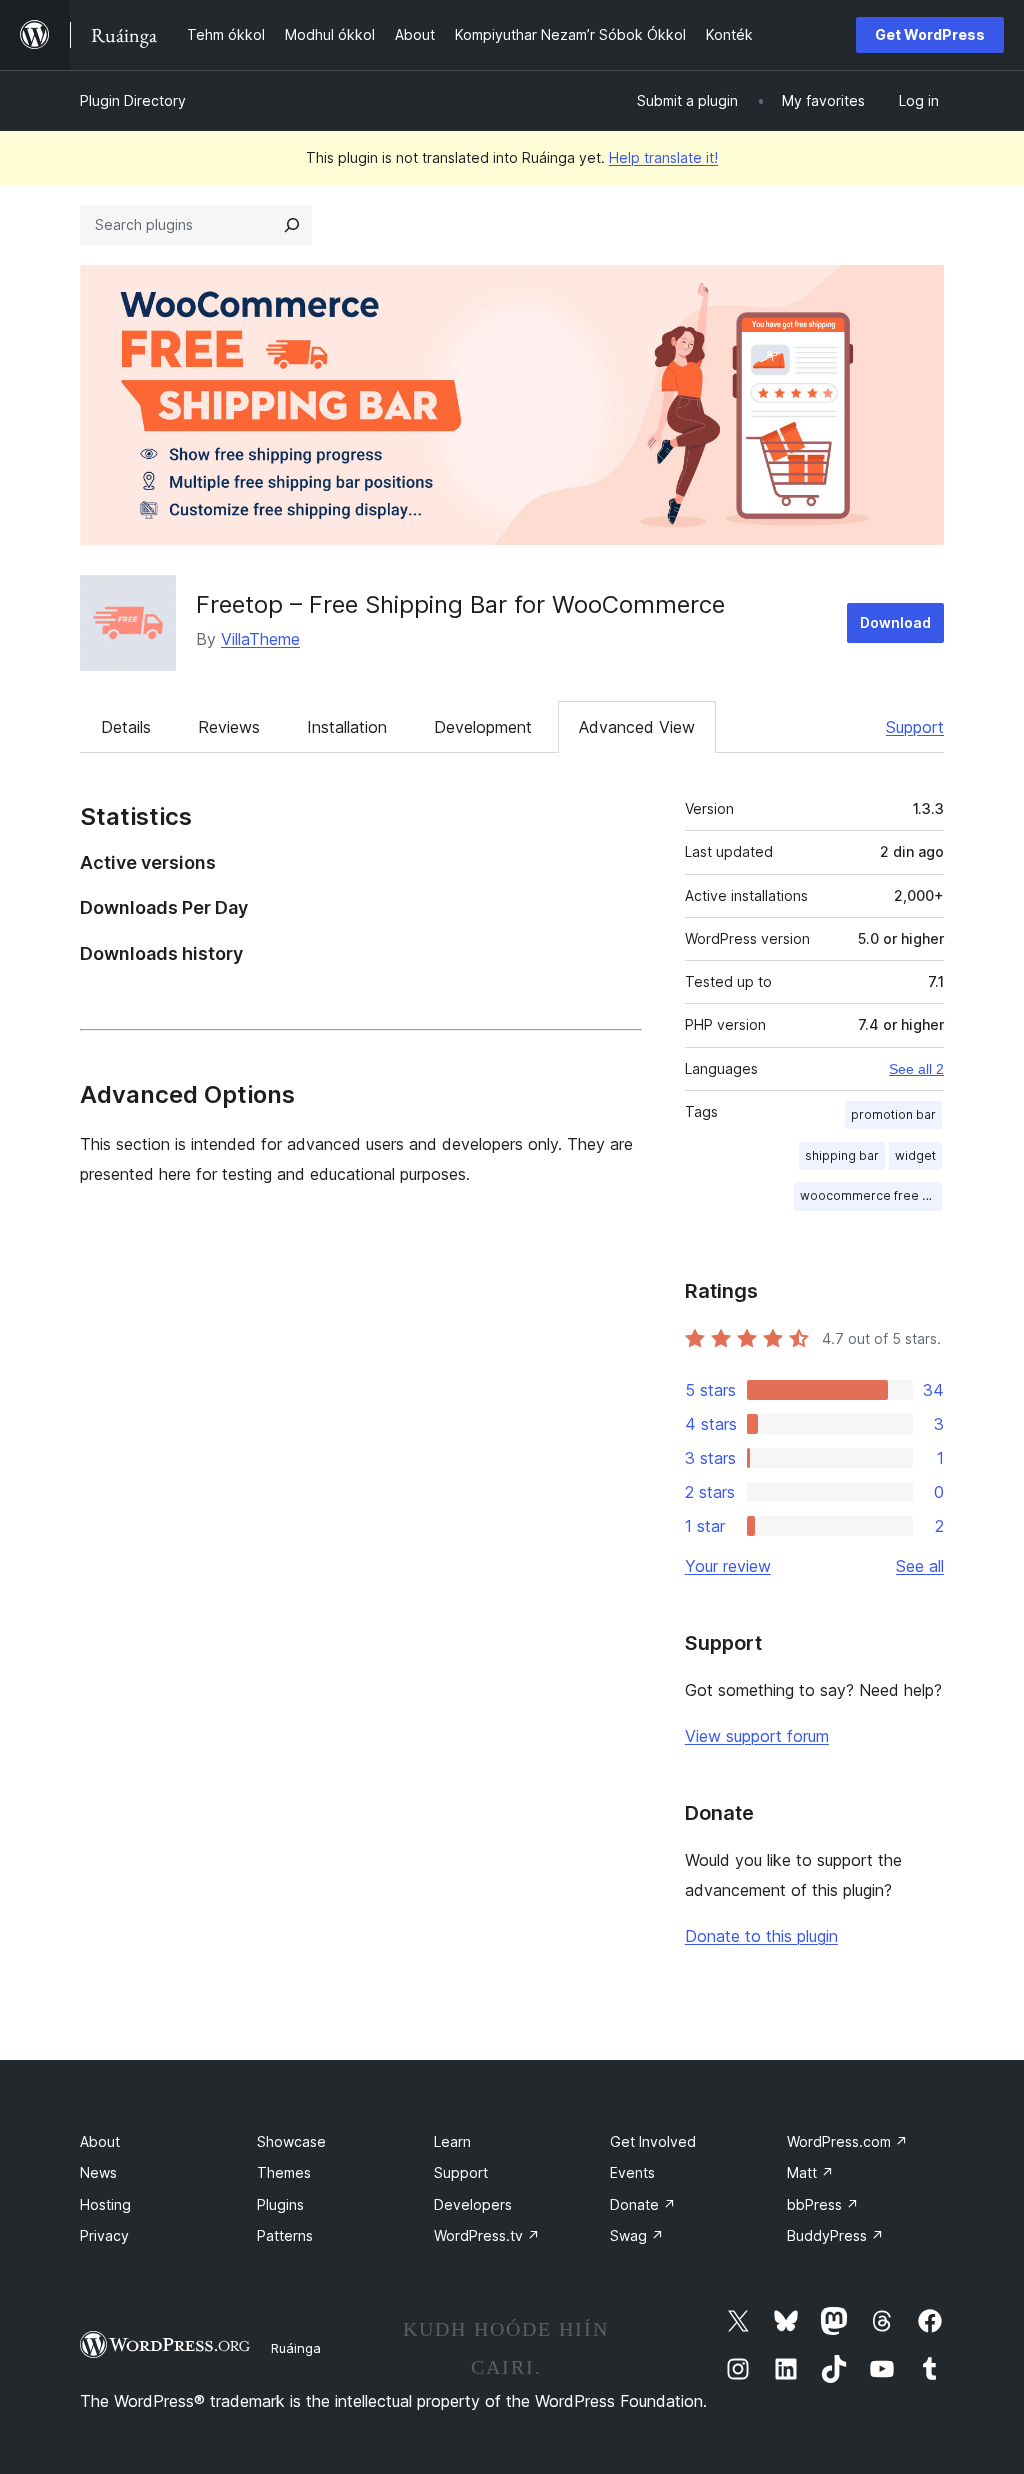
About (100, 2141)
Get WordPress (930, 34)
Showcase (291, 2141)
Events (632, 2172)
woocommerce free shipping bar (871, 1195)
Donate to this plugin (761, 1936)
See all (920, 1566)
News (98, 2172)
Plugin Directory (133, 100)
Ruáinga (296, 2348)
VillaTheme (260, 639)
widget (915, 1155)
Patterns (285, 2235)
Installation (347, 727)
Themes (284, 2172)
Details (126, 727)
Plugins (280, 2204)
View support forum (757, 1736)
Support (915, 727)
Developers (473, 2204)
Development (483, 727)
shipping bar (842, 1155)
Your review (728, 1566)
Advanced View (637, 727)
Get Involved (653, 2141)
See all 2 (916, 1069)
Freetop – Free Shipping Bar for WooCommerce (460, 604)
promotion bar (893, 1114)
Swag (637, 2235)
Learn (452, 2141)
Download (895, 622)
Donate (643, 2204)
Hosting (105, 2204)
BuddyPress (835, 2235)
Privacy (104, 2235)
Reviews (229, 727)
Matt (810, 2172)
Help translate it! (663, 157)
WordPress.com (847, 2141)
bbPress (823, 2204)
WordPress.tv (487, 2235)
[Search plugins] (292, 225)
